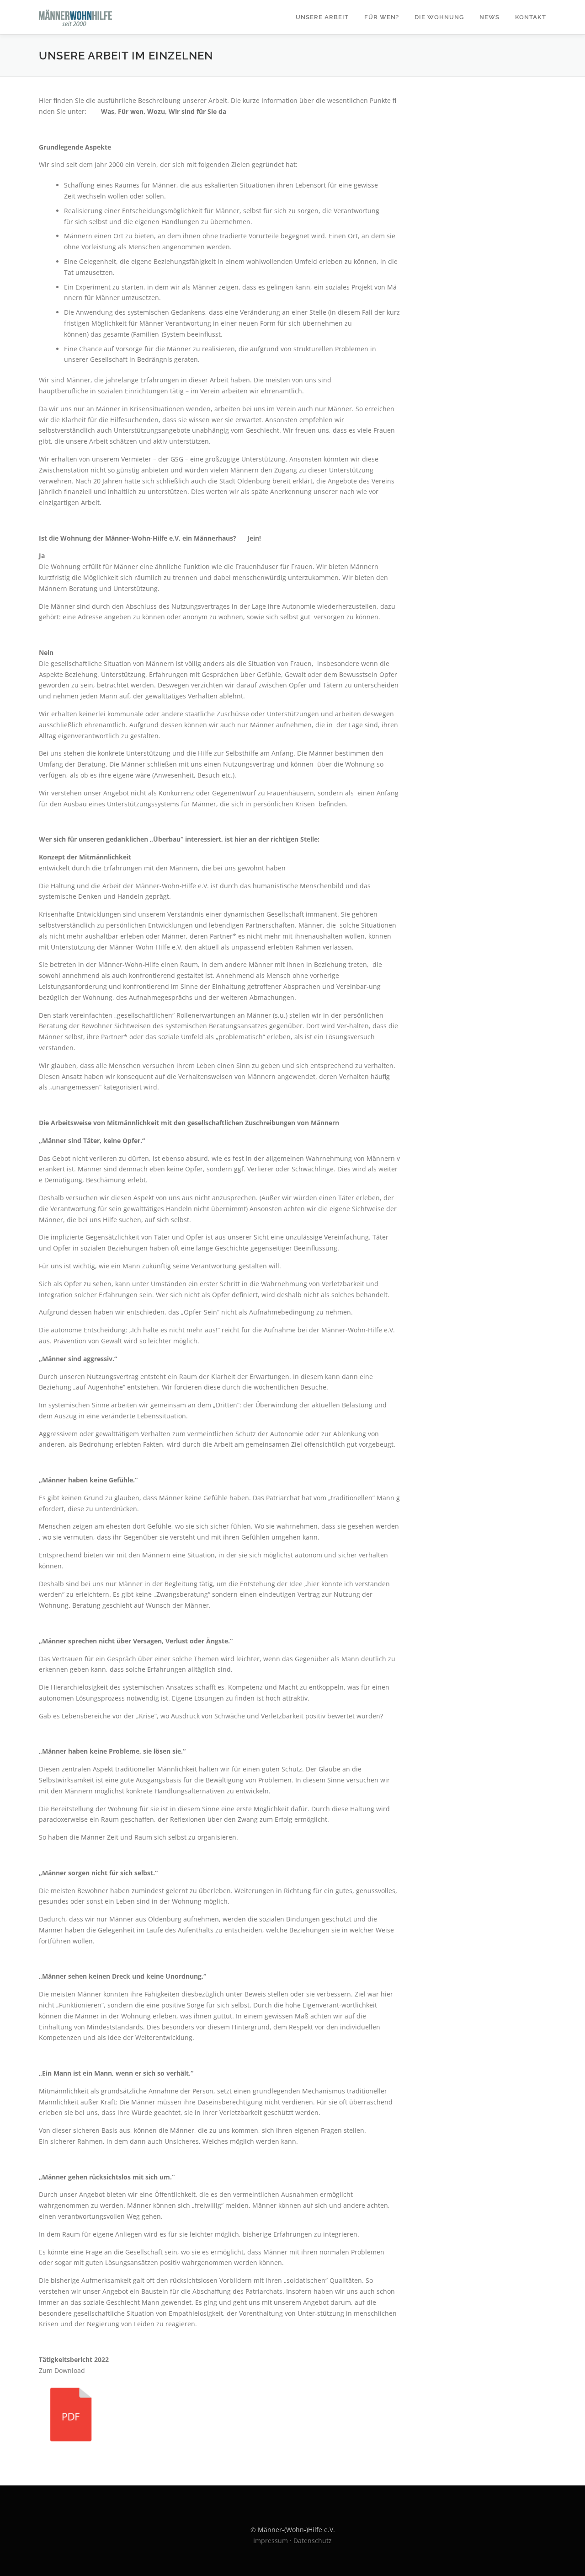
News (489, 17)
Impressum (271, 2541)
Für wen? (382, 17)
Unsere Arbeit (322, 17)
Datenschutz (313, 2541)
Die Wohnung (439, 17)
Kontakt (531, 17)
